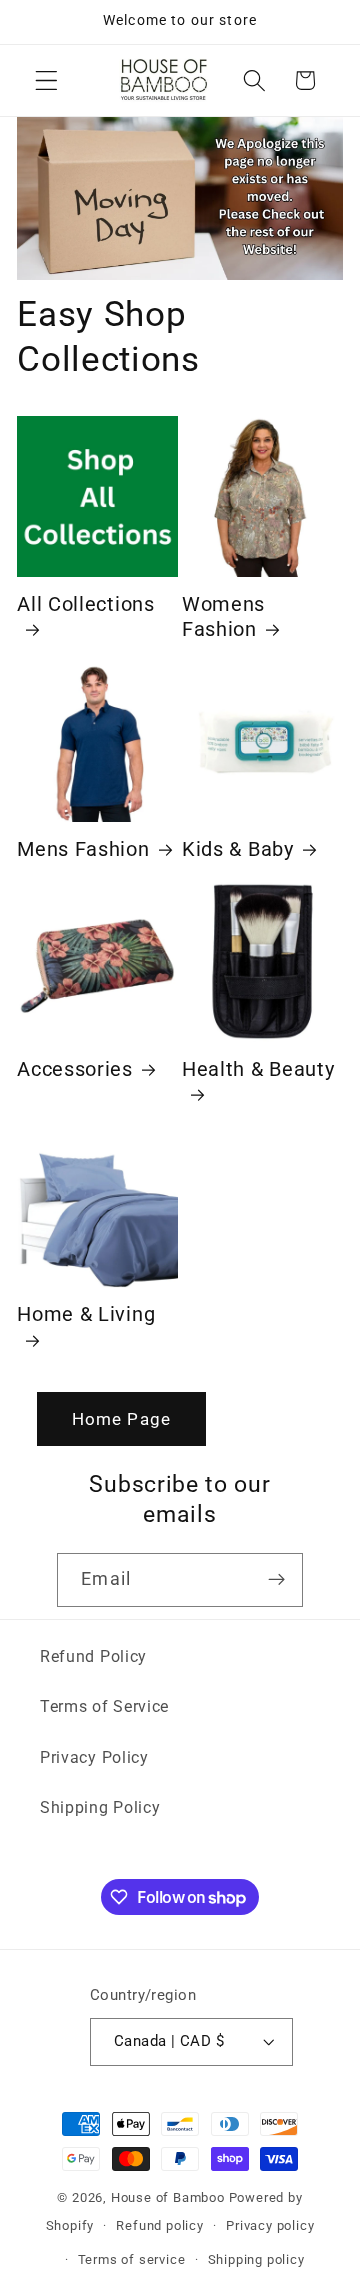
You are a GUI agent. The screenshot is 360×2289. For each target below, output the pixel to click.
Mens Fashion (83, 849)
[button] (46, 80)
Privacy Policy (94, 1757)
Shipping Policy (100, 1807)
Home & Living (86, 1314)
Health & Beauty (258, 1069)
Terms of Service (104, 1706)
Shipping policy (256, 2259)
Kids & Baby (238, 849)
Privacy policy (270, 2225)
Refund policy (159, 2225)
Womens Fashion (223, 617)
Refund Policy (93, 1656)
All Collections (85, 604)
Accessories (75, 1069)
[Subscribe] (276, 1580)
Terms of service (132, 2259)
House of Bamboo (168, 2197)
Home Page (121, 1419)
